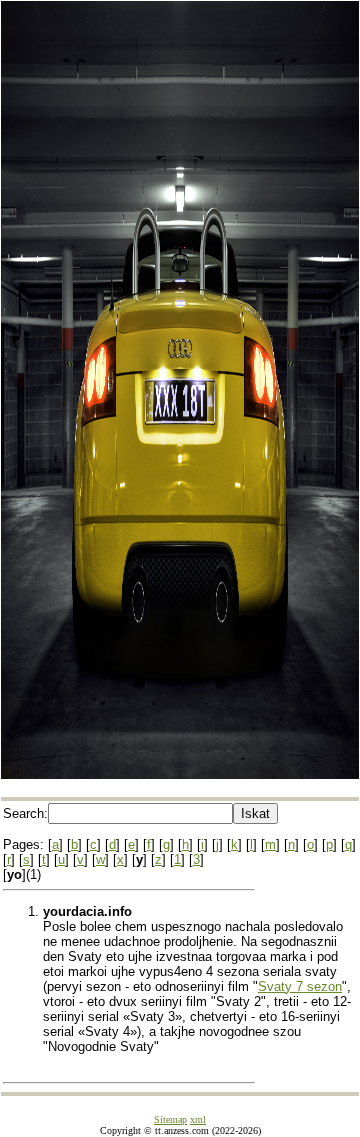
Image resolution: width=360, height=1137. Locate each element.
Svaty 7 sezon (300, 986)
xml (198, 1119)
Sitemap (170, 1119)
